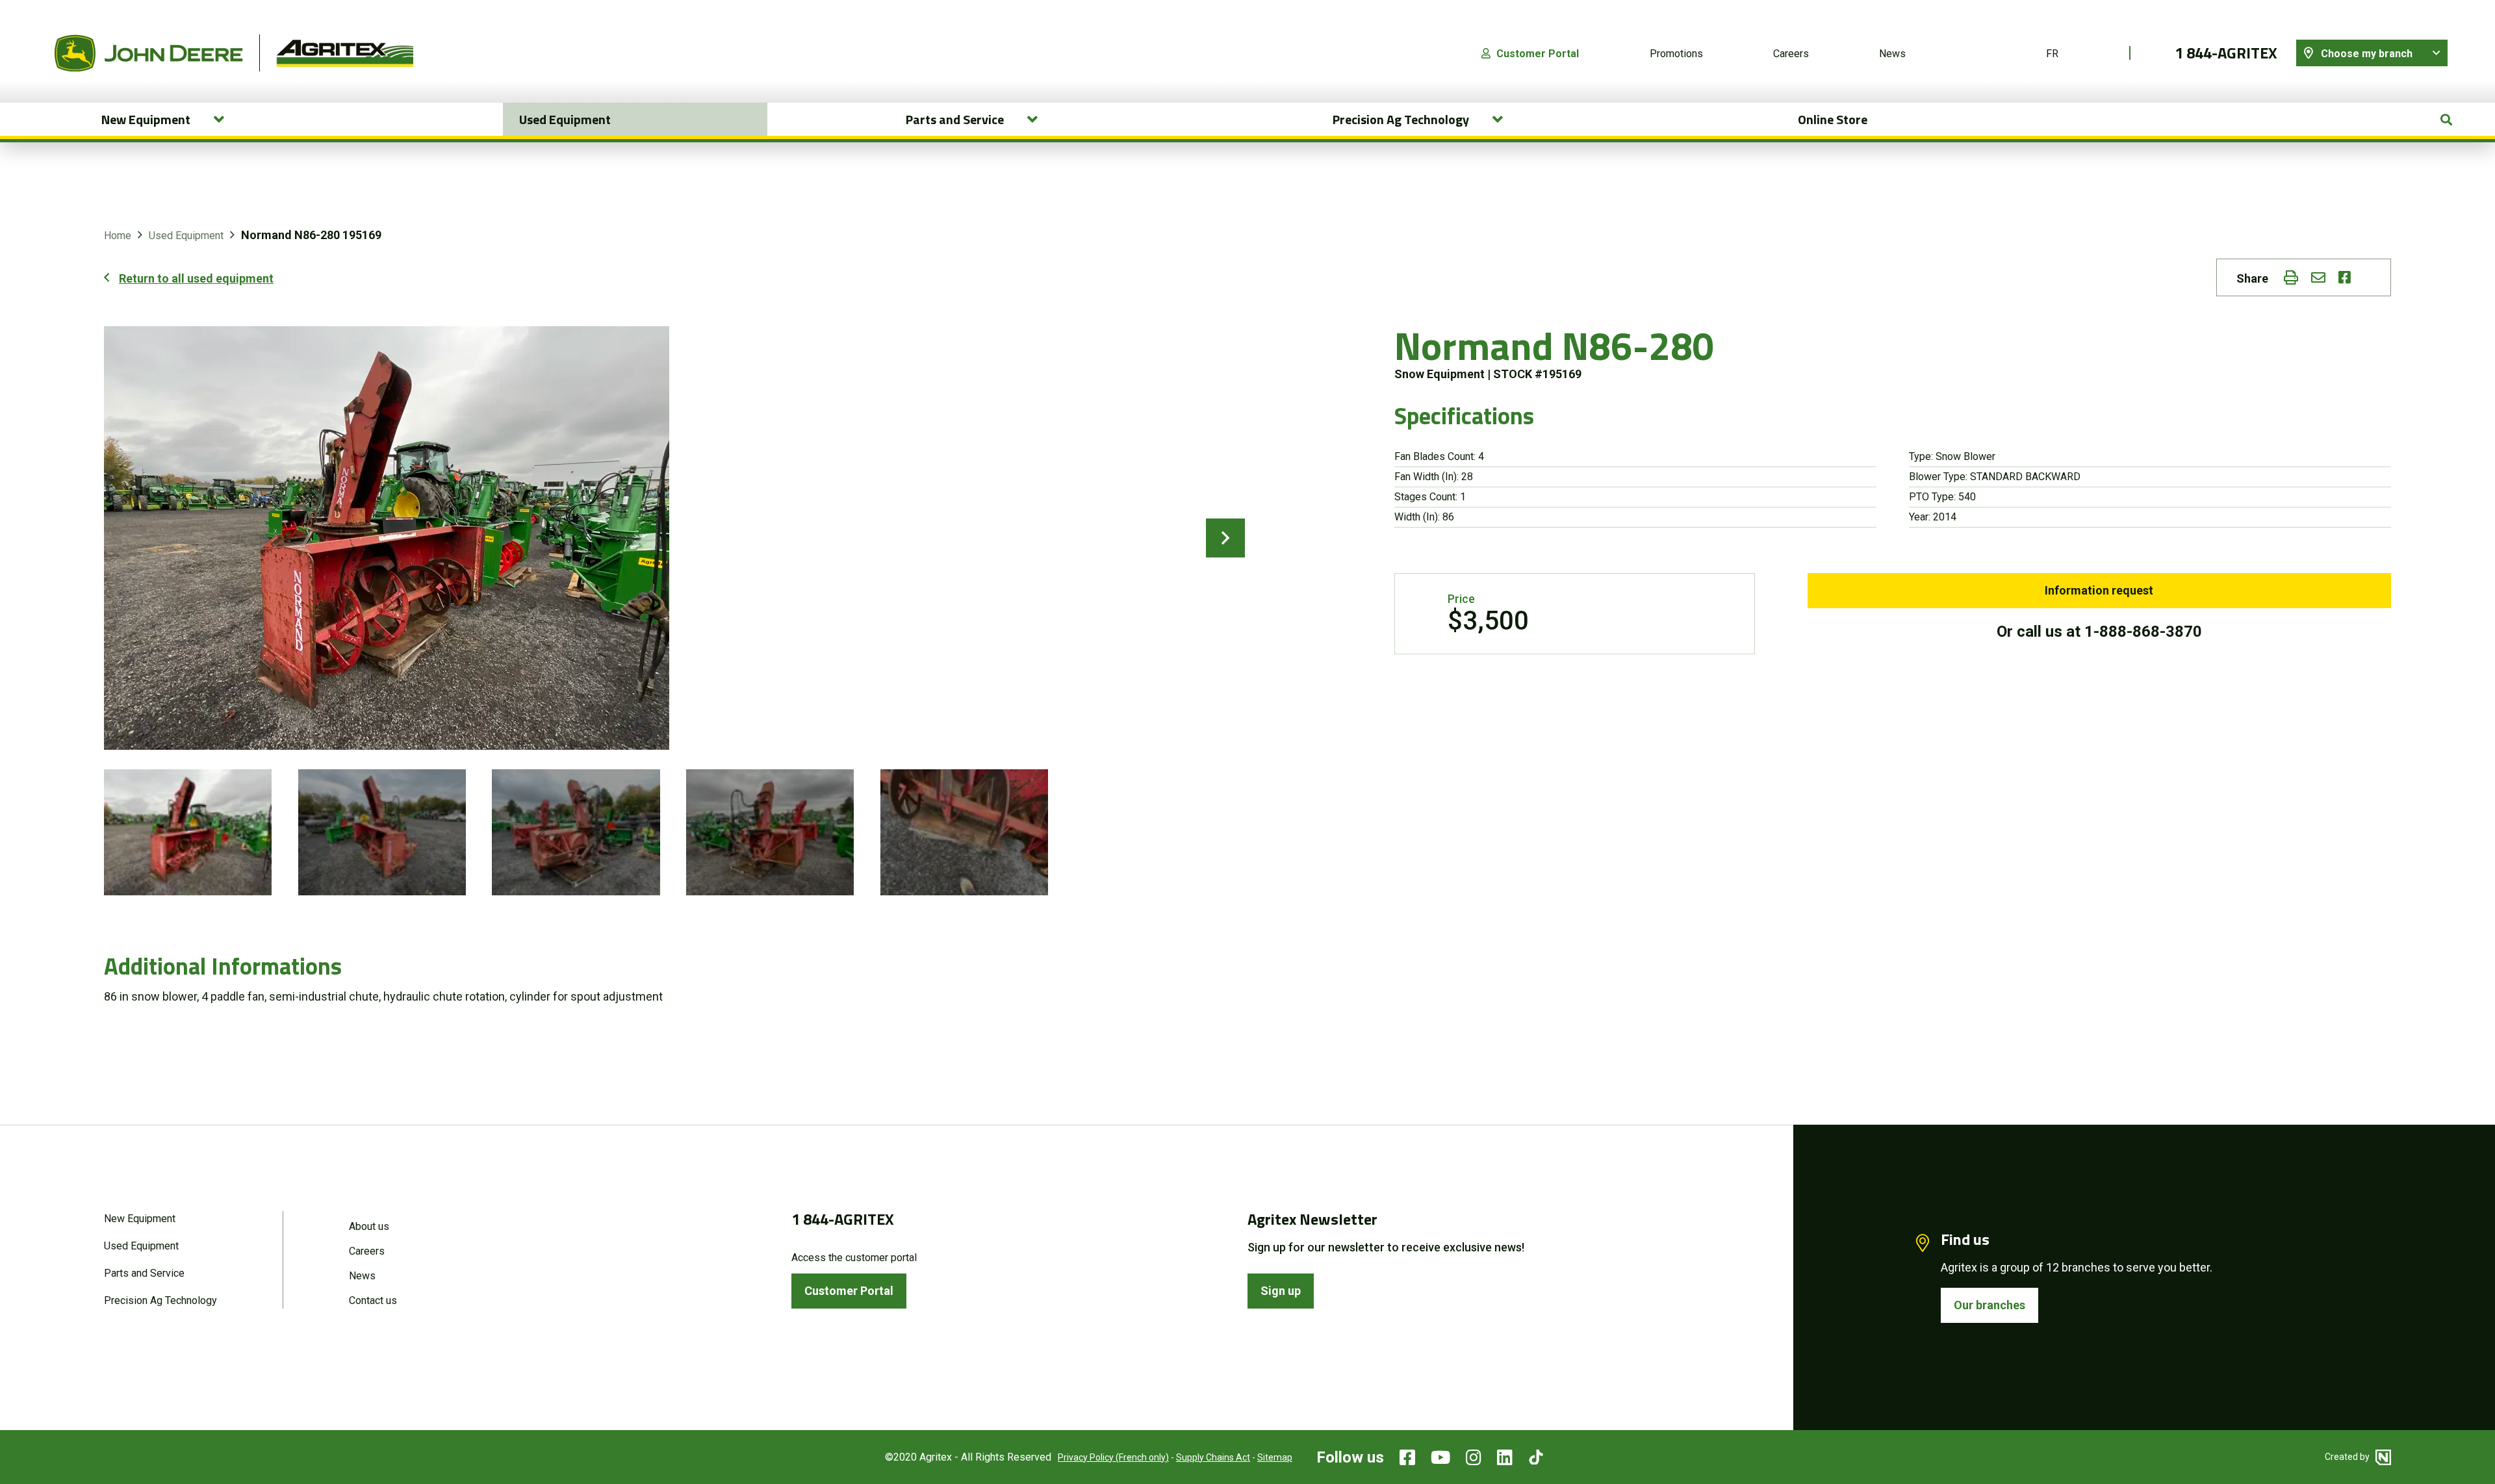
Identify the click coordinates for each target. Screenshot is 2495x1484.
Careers (1791, 54)
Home (118, 236)
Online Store (1833, 119)
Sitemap (1275, 1457)
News (1892, 54)
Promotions (1676, 54)
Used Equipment (565, 119)
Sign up (1281, 1291)
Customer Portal (1538, 54)
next (1225, 538)
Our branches (1990, 1305)
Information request (2099, 590)
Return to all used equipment (196, 278)
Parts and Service (144, 1273)
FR (2052, 54)
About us (369, 1226)
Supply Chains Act (1213, 1457)
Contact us (373, 1300)
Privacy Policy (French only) (1113, 1457)
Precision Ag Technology (160, 1300)
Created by (2348, 1457)
